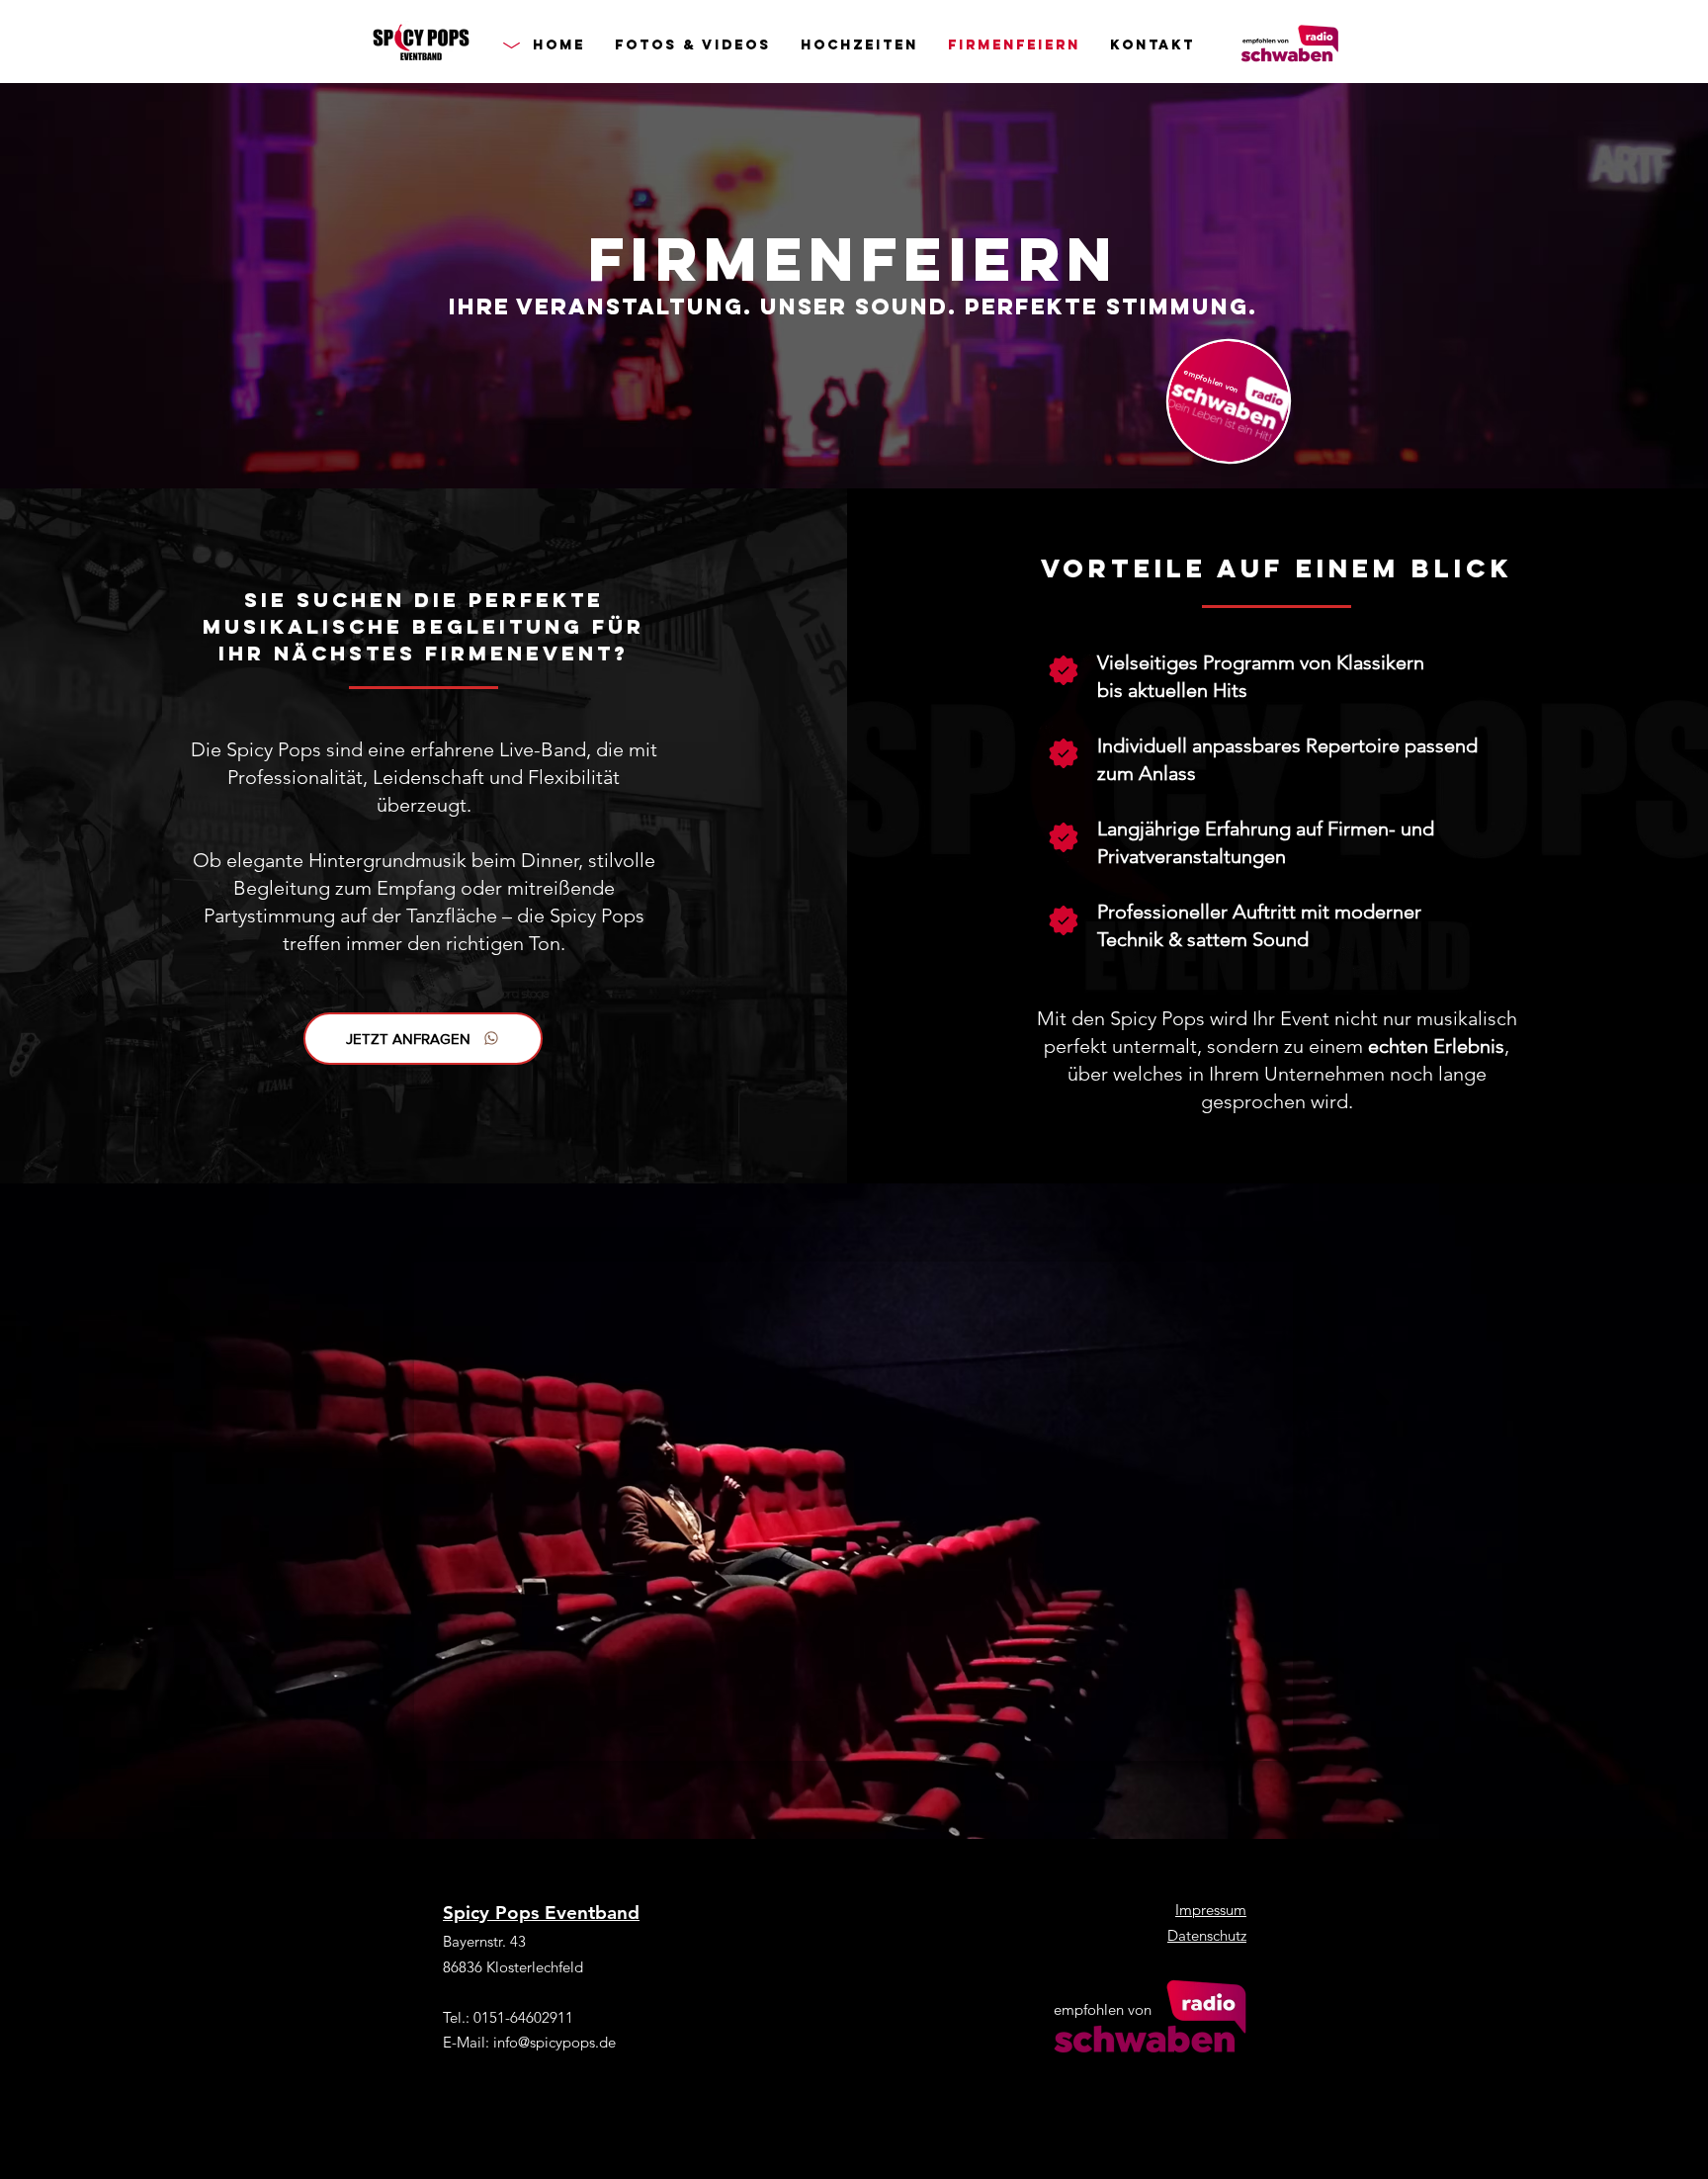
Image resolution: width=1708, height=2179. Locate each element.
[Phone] (1063, 670)
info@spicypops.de (555, 2042)
